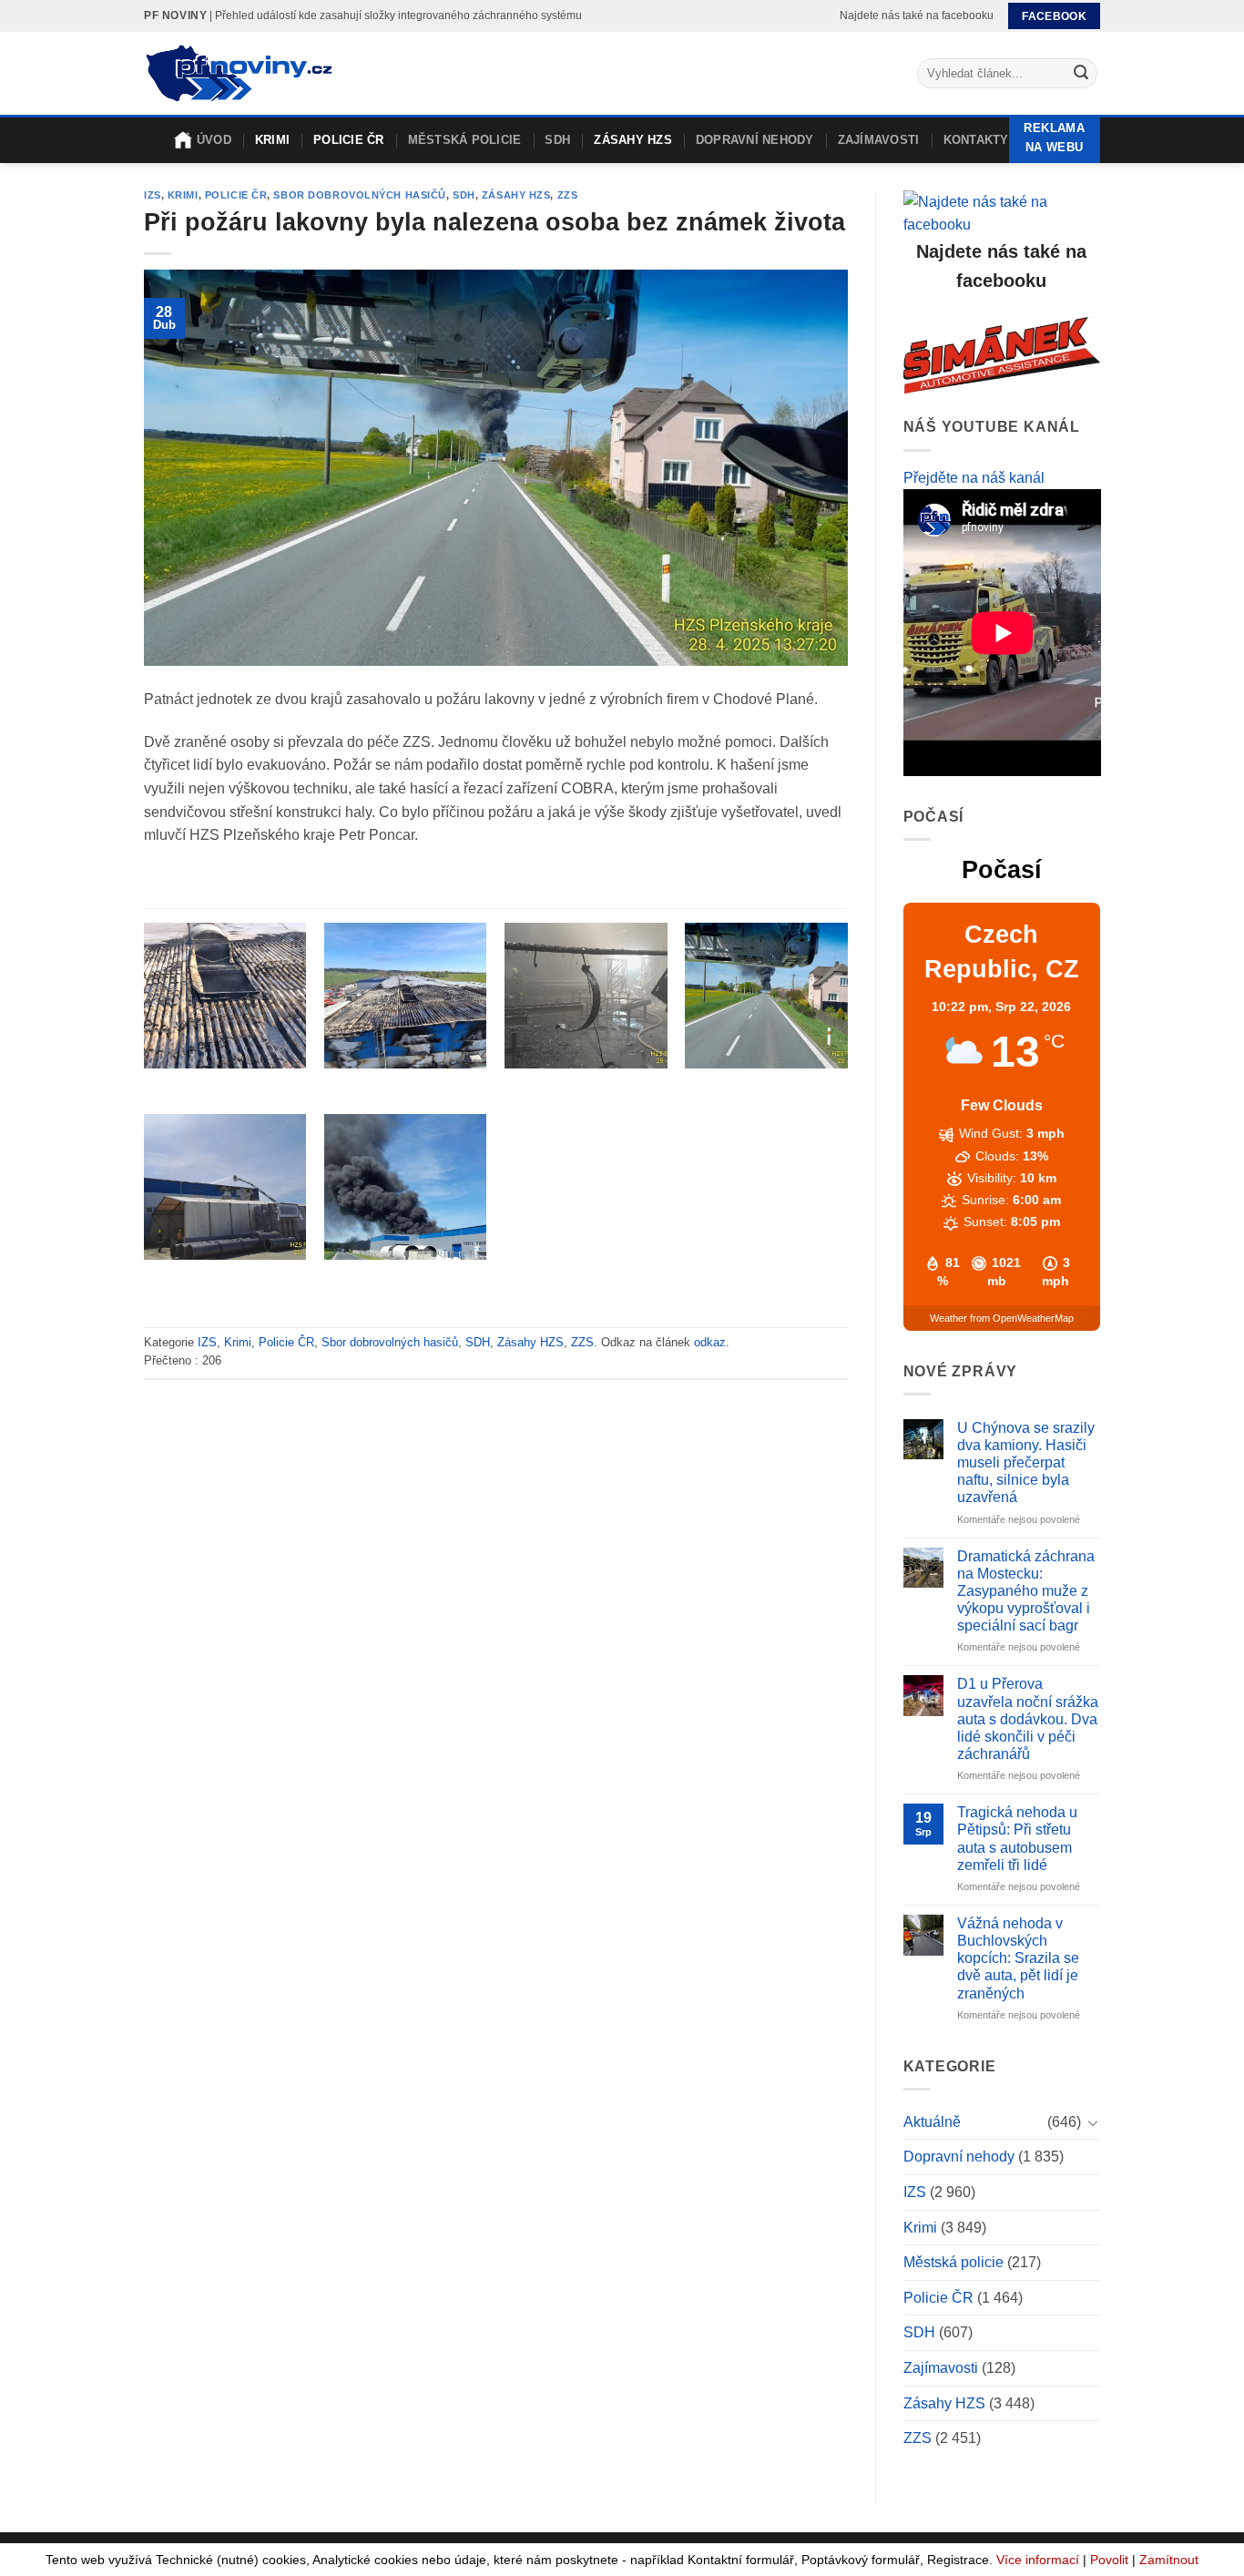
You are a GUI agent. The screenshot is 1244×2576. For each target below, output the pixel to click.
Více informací (1038, 2560)
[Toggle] (1093, 2122)
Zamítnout (1169, 2560)
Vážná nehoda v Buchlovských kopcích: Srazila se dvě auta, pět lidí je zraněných (1018, 1958)
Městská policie (465, 140)
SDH (557, 140)
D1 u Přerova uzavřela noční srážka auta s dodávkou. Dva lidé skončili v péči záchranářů (1028, 1719)
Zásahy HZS (633, 140)
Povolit (1109, 2560)
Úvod (214, 140)
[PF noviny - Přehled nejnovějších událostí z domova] (238, 74)
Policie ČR (349, 140)
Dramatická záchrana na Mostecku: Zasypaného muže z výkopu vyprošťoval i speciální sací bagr (1026, 1591)
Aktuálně (932, 2122)
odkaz (710, 1342)
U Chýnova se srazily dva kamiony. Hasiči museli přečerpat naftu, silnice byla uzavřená (1026, 1463)
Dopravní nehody (755, 140)
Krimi (272, 140)
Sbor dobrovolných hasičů (359, 195)
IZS (153, 195)
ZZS (568, 195)
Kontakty (976, 140)
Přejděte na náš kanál (974, 478)
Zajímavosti (879, 140)
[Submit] (1081, 74)
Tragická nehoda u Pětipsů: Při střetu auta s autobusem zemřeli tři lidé (1017, 1839)
